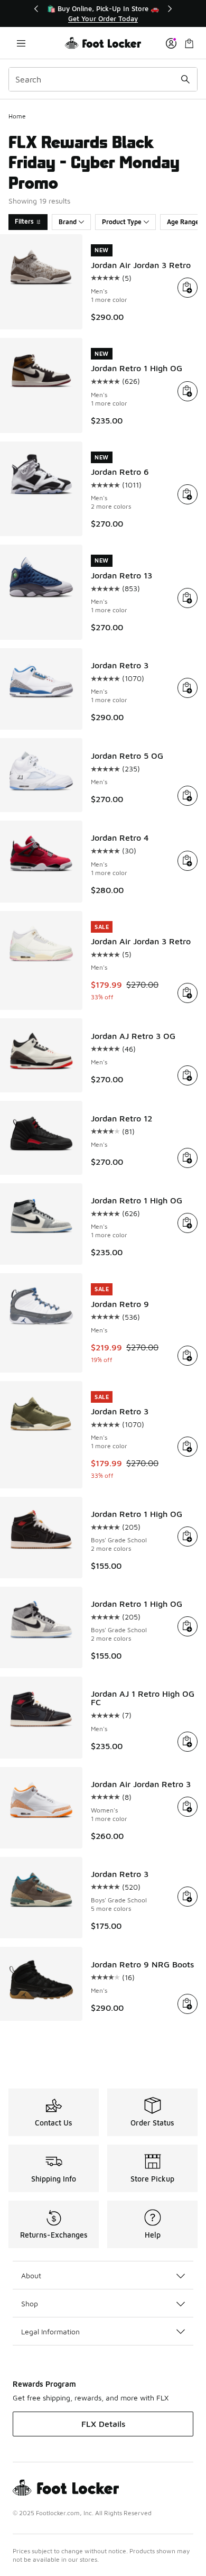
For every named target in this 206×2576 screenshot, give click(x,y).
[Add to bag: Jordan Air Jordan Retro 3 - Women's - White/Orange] (188, 1807)
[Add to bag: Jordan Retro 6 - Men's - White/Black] (188, 494)
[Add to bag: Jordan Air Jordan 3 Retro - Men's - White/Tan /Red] (188, 288)
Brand (68, 222)
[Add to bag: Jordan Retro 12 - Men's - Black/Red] (188, 1158)
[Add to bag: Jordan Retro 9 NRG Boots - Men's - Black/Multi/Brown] (188, 2004)
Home (17, 116)
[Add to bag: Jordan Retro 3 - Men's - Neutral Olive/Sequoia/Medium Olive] (188, 1447)
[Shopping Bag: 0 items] (189, 43)
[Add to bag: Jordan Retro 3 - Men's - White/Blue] (188, 688)
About (31, 2275)
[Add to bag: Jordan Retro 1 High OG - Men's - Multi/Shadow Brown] (188, 391)
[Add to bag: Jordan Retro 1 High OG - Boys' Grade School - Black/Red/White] (188, 1537)
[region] (103, 13)
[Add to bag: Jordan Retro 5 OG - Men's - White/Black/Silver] (188, 796)
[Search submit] (185, 79)
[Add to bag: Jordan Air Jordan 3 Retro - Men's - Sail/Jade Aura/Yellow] (188, 993)
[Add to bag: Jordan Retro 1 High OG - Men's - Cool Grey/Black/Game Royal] (188, 1223)
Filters (24, 221)
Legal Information (50, 2331)
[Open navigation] (21, 43)
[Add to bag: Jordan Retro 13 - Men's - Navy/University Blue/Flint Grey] (188, 598)
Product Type (122, 222)
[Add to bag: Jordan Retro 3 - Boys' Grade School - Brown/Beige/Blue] (188, 1897)
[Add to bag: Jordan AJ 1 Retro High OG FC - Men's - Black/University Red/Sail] (188, 1742)
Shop (30, 2303)
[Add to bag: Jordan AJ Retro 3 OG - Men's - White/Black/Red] (188, 1075)
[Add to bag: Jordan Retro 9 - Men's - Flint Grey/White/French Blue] (188, 1356)
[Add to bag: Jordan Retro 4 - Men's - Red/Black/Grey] (188, 861)
